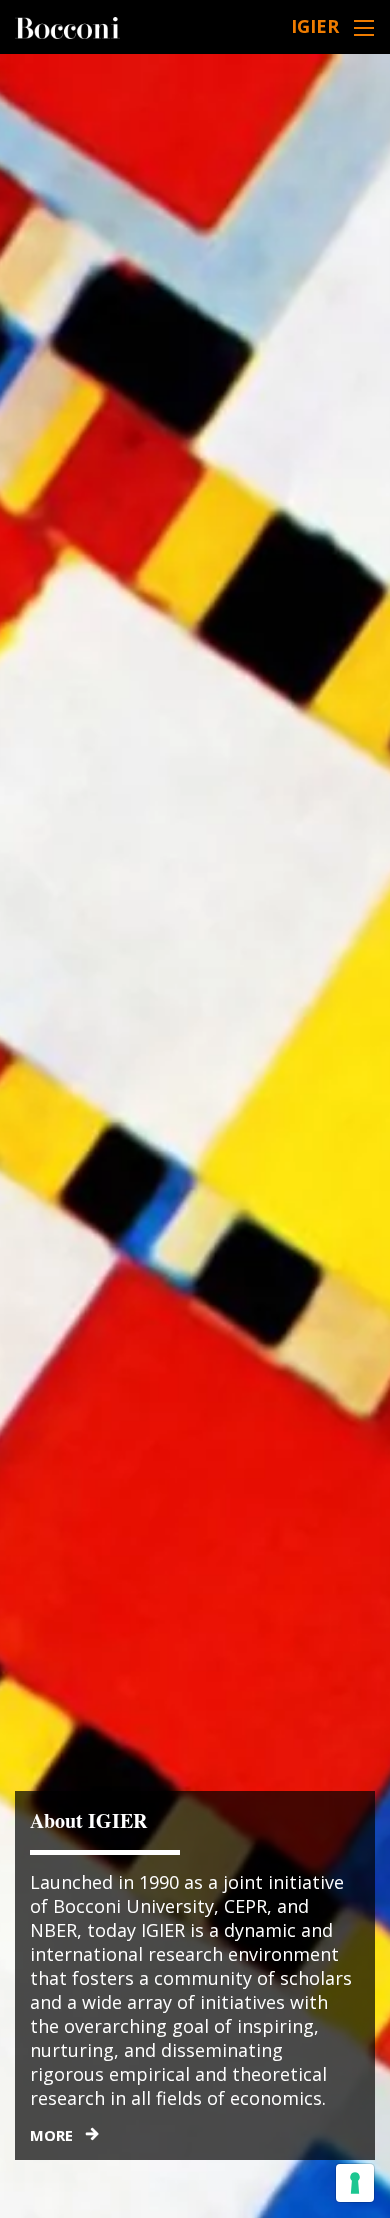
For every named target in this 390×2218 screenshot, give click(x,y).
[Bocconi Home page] (67, 26)
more (51, 2135)
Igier (315, 26)
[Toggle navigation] (364, 27)
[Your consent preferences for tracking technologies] (355, 2183)
